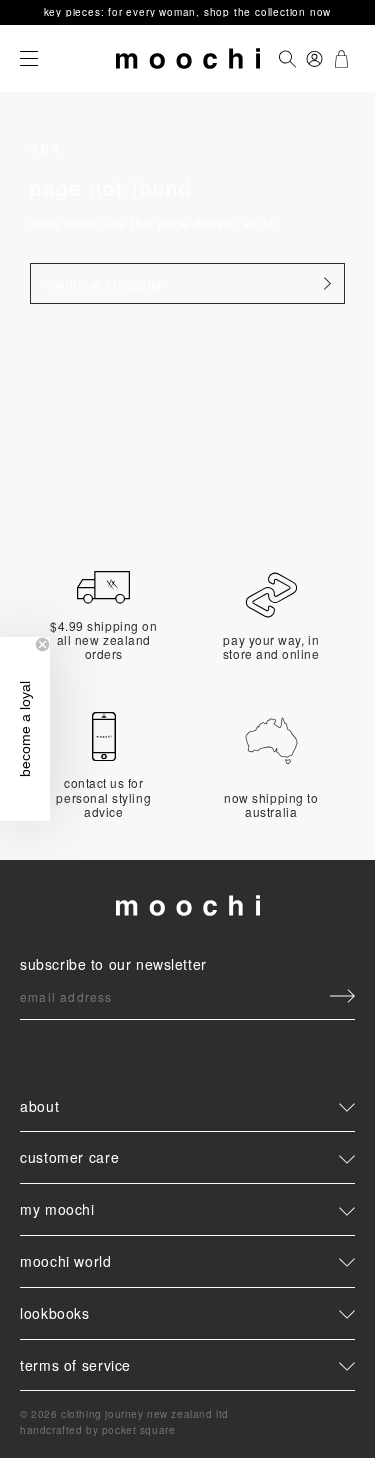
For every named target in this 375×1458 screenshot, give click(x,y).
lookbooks (55, 1313)
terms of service (75, 1365)
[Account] (314, 58)
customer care (69, 1157)
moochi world (66, 1261)
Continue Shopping (104, 283)
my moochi (57, 1209)
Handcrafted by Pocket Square (97, 1430)
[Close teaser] (42, 644)
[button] (25, 729)
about (39, 1107)
